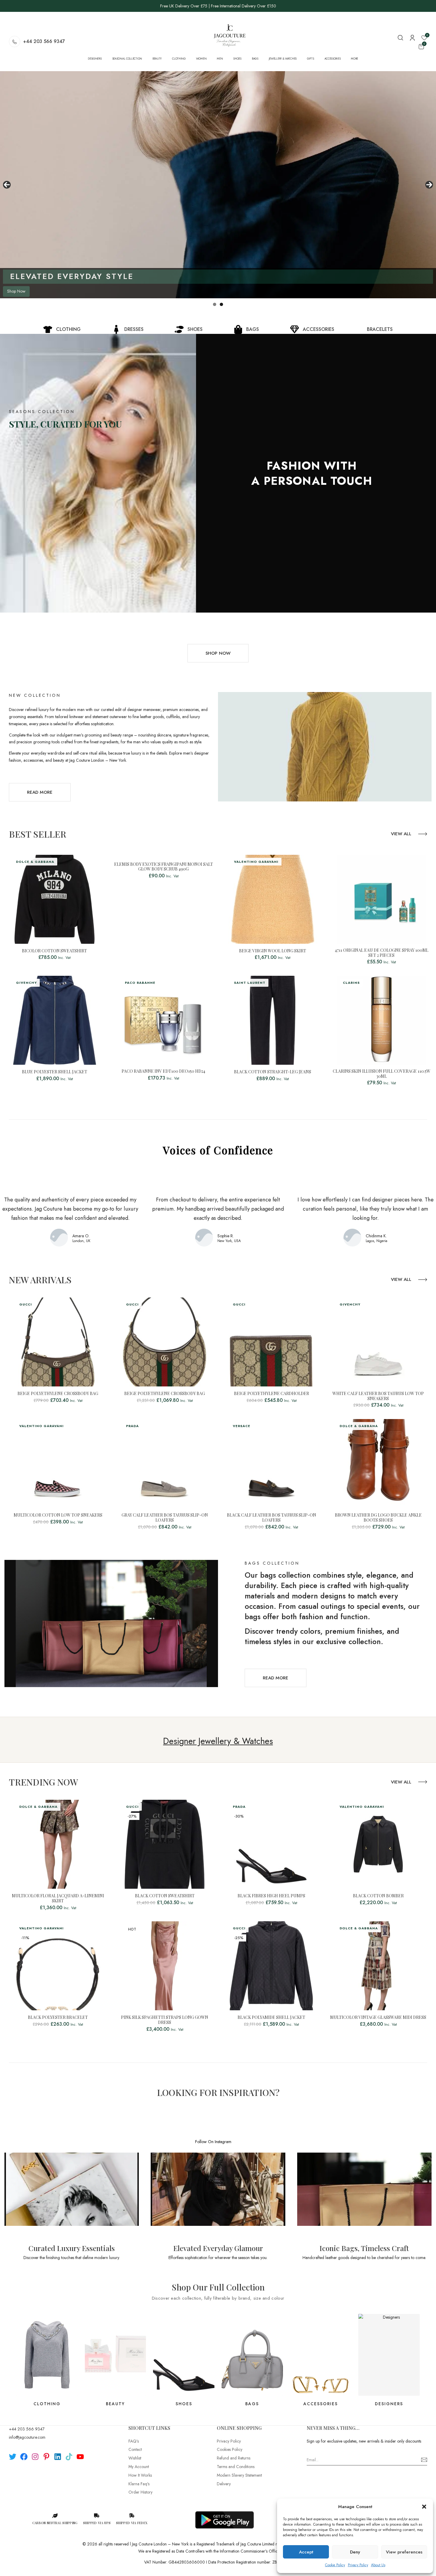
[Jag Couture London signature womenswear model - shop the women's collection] (218, 185)
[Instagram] (35, 2457)
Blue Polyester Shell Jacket (55, 1072)
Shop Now (16, 291)
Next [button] (429, 185)
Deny (355, 2552)
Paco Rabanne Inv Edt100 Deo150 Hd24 (163, 1071)
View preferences (404, 2552)
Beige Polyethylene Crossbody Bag (58, 1394)
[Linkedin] (58, 2457)
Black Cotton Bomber (378, 1896)
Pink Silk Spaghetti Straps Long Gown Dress (165, 2020)
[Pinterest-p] (46, 2457)
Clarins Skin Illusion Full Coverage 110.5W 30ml (382, 1074)
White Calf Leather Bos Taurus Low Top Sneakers (378, 1396)
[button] (424, 2507)
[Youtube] (80, 2457)
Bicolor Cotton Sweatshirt (54, 951)
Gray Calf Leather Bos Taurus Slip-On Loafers (165, 1518)
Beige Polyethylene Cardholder (272, 1394)
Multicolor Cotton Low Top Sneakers (58, 1515)
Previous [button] (7, 185)
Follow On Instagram (213, 2142)
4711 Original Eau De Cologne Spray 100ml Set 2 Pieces (382, 953)
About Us (378, 2565)
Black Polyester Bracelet (58, 2018)
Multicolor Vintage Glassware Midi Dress (378, 2018)
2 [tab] (221, 304)
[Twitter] (13, 2457)
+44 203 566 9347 (44, 41)
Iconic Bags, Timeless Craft (364, 2248)
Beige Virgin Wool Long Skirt (273, 951)
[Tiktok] (69, 2457)
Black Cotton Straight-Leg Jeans (273, 1072)
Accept (306, 2552)
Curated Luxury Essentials (72, 2248)
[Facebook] (24, 2457)
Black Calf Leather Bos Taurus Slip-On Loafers (272, 1518)
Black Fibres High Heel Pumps (271, 1896)
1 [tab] (215, 304)
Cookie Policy (335, 2565)
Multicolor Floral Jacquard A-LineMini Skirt (58, 1898)
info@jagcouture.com (27, 2437)
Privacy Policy (358, 2565)
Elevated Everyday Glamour (218, 2248)
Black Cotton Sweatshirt (165, 1896)
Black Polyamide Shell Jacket (271, 2018)
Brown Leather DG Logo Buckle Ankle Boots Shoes (378, 1518)
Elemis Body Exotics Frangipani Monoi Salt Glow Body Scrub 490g (164, 867)
